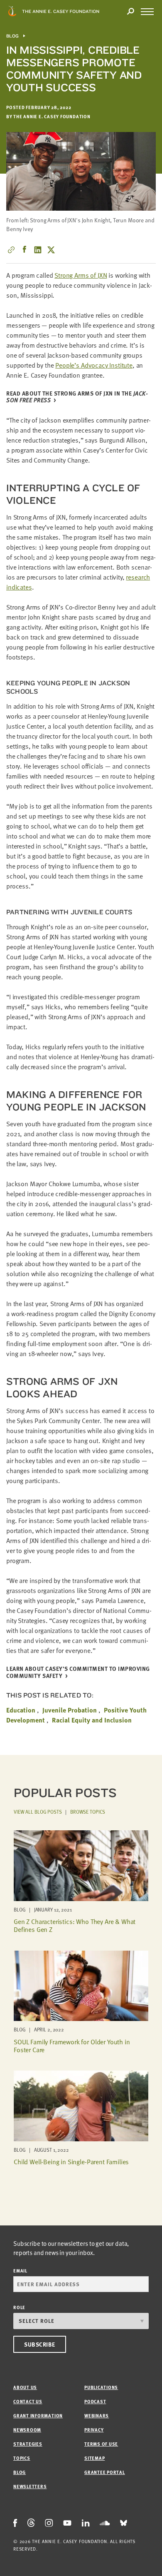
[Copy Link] (11, 250)
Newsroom (27, 2430)
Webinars (97, 2415)
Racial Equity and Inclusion (92, 1720)
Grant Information (38, 2415)
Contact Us (28, 2401)
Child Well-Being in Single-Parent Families (71, 2162)
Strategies (28, 2444)
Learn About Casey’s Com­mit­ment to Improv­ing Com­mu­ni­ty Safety (78, 1673)
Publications (101, 2387)
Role (19, 2307)
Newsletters (30, 2486)
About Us (25, 2387)
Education (21, 1710)
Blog (13, 36)
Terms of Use (101, 2444)
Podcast (95, 2401)
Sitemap (94, 2458)
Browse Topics (88, 1812)
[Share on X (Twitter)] (51, 250)
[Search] (130, 12)
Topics (22, 2458)
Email (20, 2271)
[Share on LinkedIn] (38, 250)
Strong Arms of (81, 275)
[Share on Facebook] (25, 250)
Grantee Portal (105, 2472)
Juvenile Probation (70, 1710)
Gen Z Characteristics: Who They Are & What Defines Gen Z (75, 1925)
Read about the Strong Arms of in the (77, 397)
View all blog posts (38, 1812)
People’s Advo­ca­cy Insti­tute (94, 365)
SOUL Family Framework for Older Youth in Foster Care (72, 2046)
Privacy (94, 2430)
